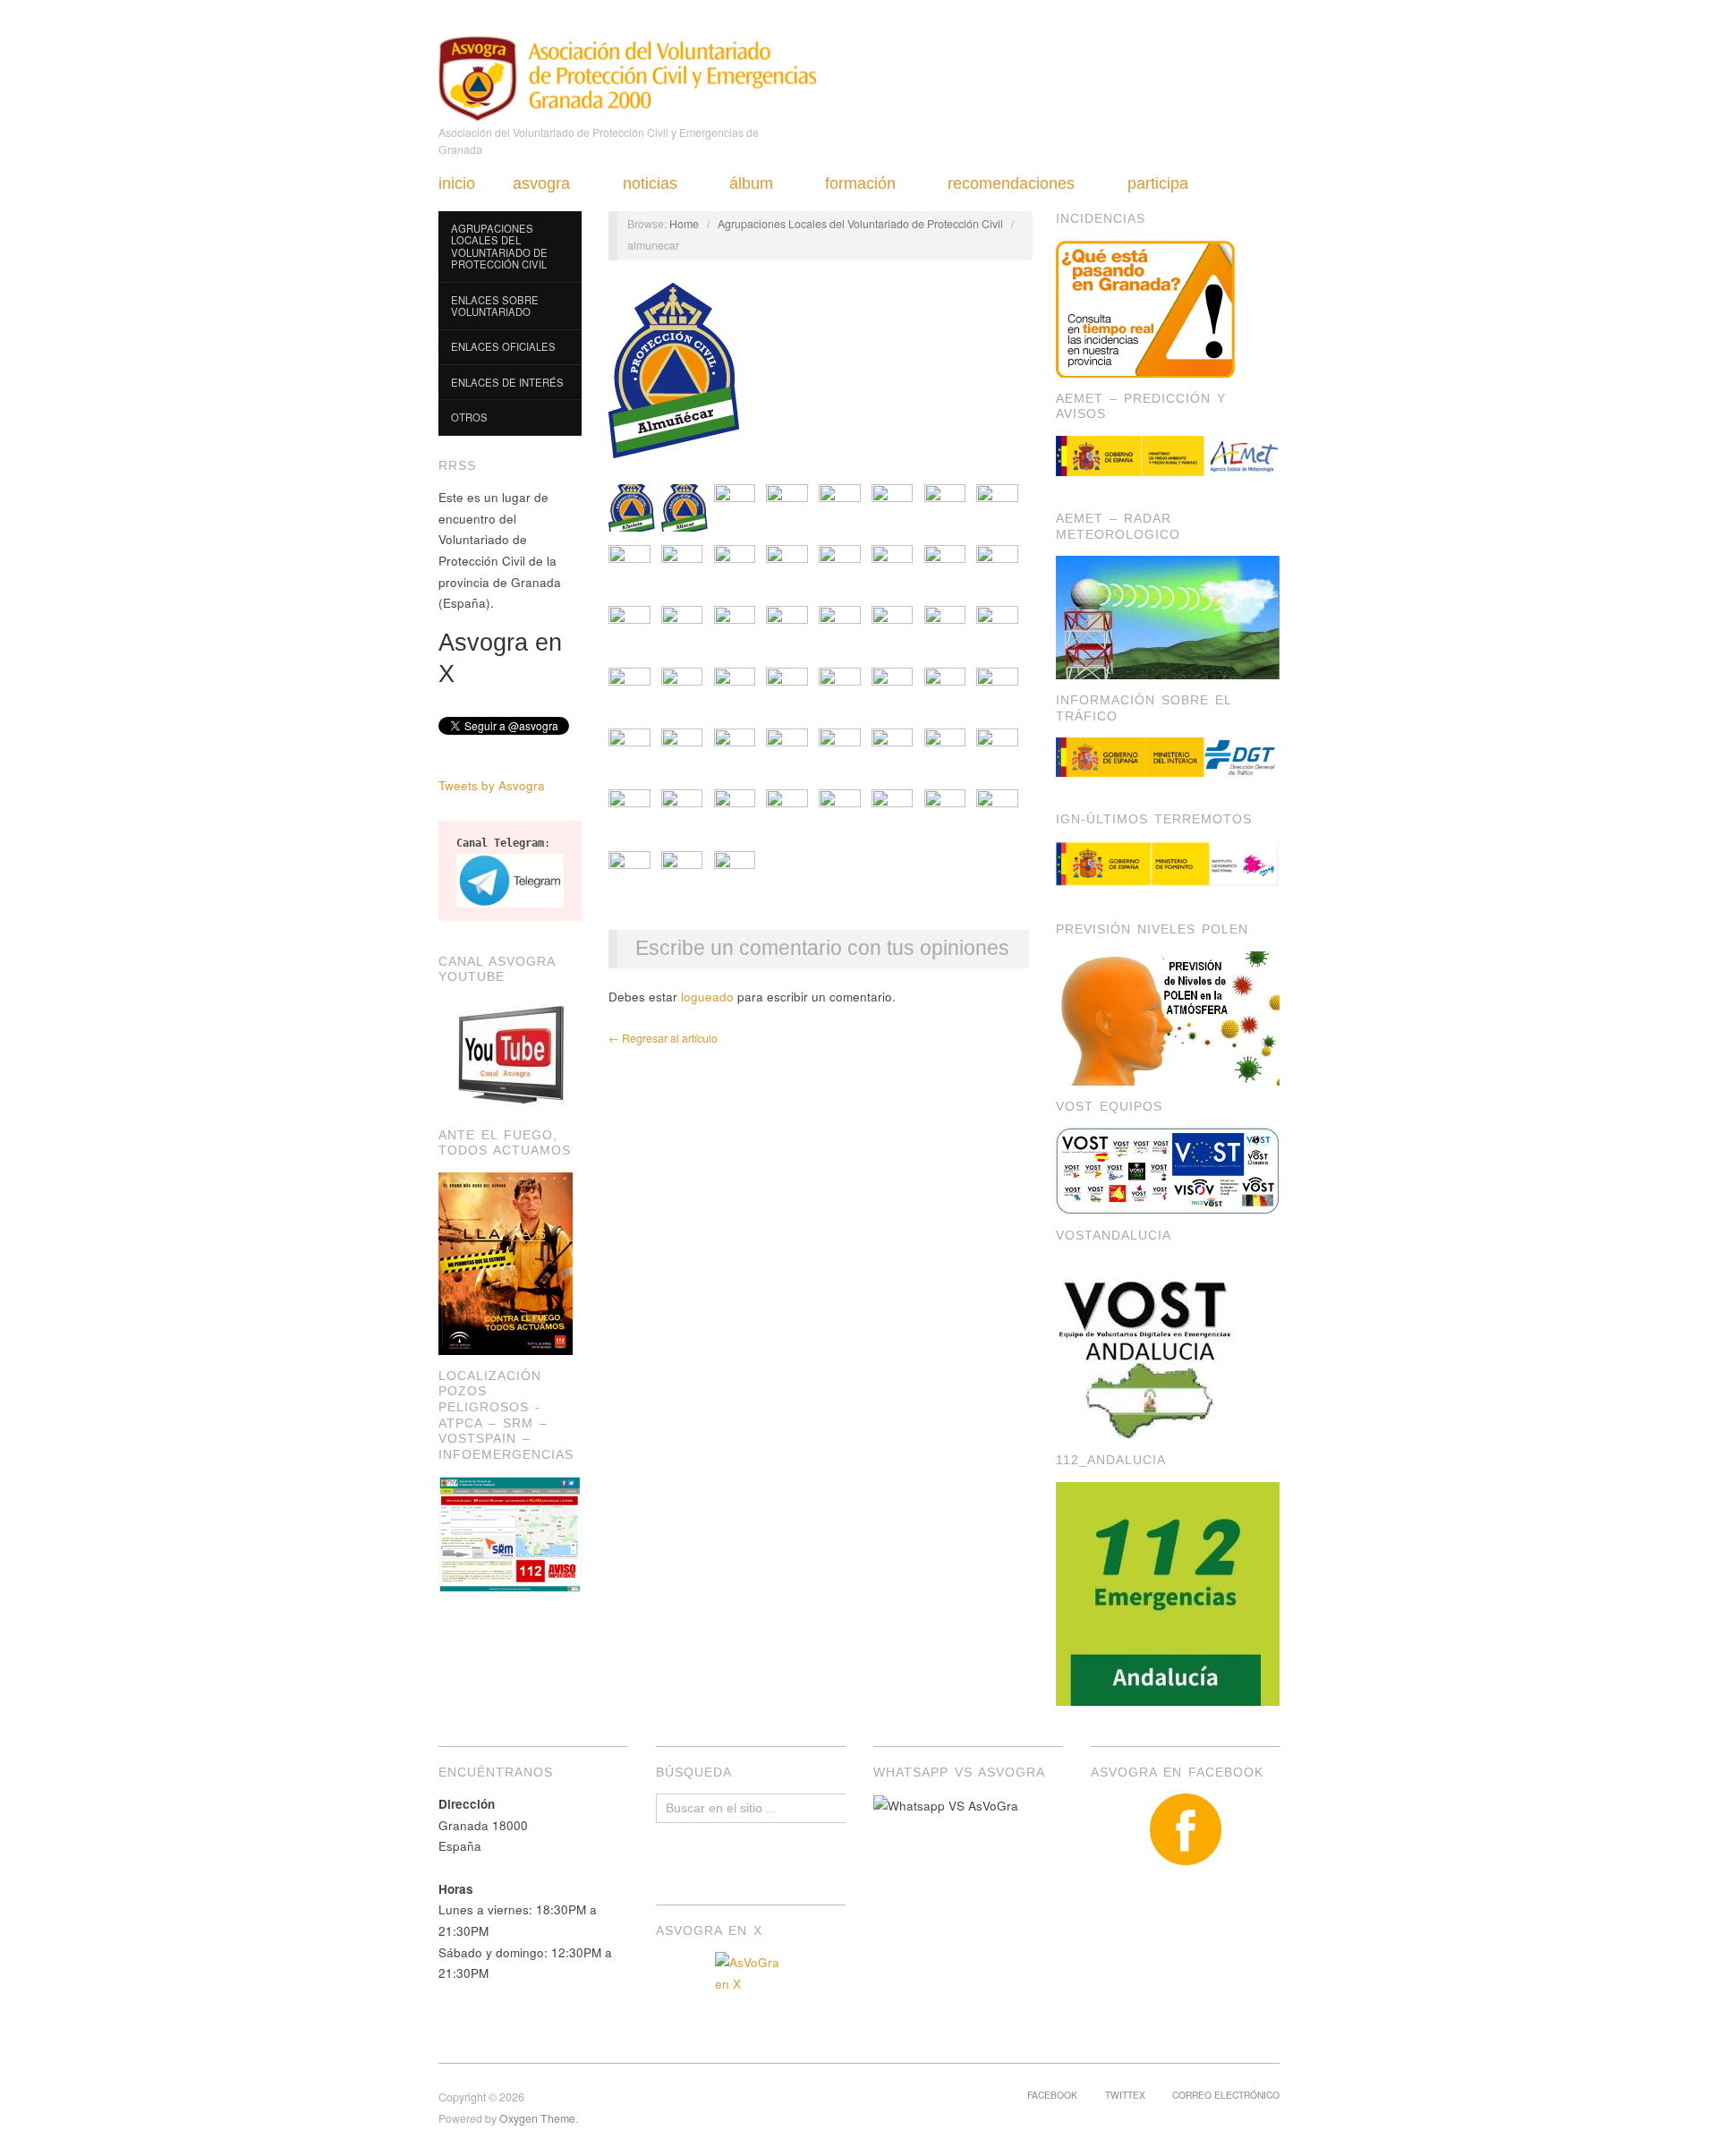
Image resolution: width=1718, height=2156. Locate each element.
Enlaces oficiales (503, 346)
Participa (1158, 183)
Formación (860, 183)
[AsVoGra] (628, 76)
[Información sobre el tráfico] (1168, 757)
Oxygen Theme (537, 2118)
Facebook (1052, 2095)
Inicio (457, 183)
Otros (469, 417)
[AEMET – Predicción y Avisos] (1168, 456)
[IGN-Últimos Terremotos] (1168, 865)
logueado (707, 997)
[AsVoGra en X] (751, 1988)
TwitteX (1125, 2095)
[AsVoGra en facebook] (1186, 1829)
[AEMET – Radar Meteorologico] (1168, 616)
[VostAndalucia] (1147, 1346)
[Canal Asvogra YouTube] (510, 1055)
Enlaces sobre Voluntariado (495, 306)
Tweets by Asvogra (492, 785)
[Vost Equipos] (1168, 1169)
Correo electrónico (1226, 2095)
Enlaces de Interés (507, 382)
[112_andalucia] (1168, 1592)
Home (684, 224)
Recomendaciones (1011, 183)
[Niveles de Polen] (1168, 1016)
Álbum (751, 183)
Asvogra (541, 183)
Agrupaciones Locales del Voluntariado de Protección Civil (499, 247)
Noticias (650, 183)
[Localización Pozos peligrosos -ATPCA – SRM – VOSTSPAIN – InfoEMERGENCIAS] (510, 1533)
